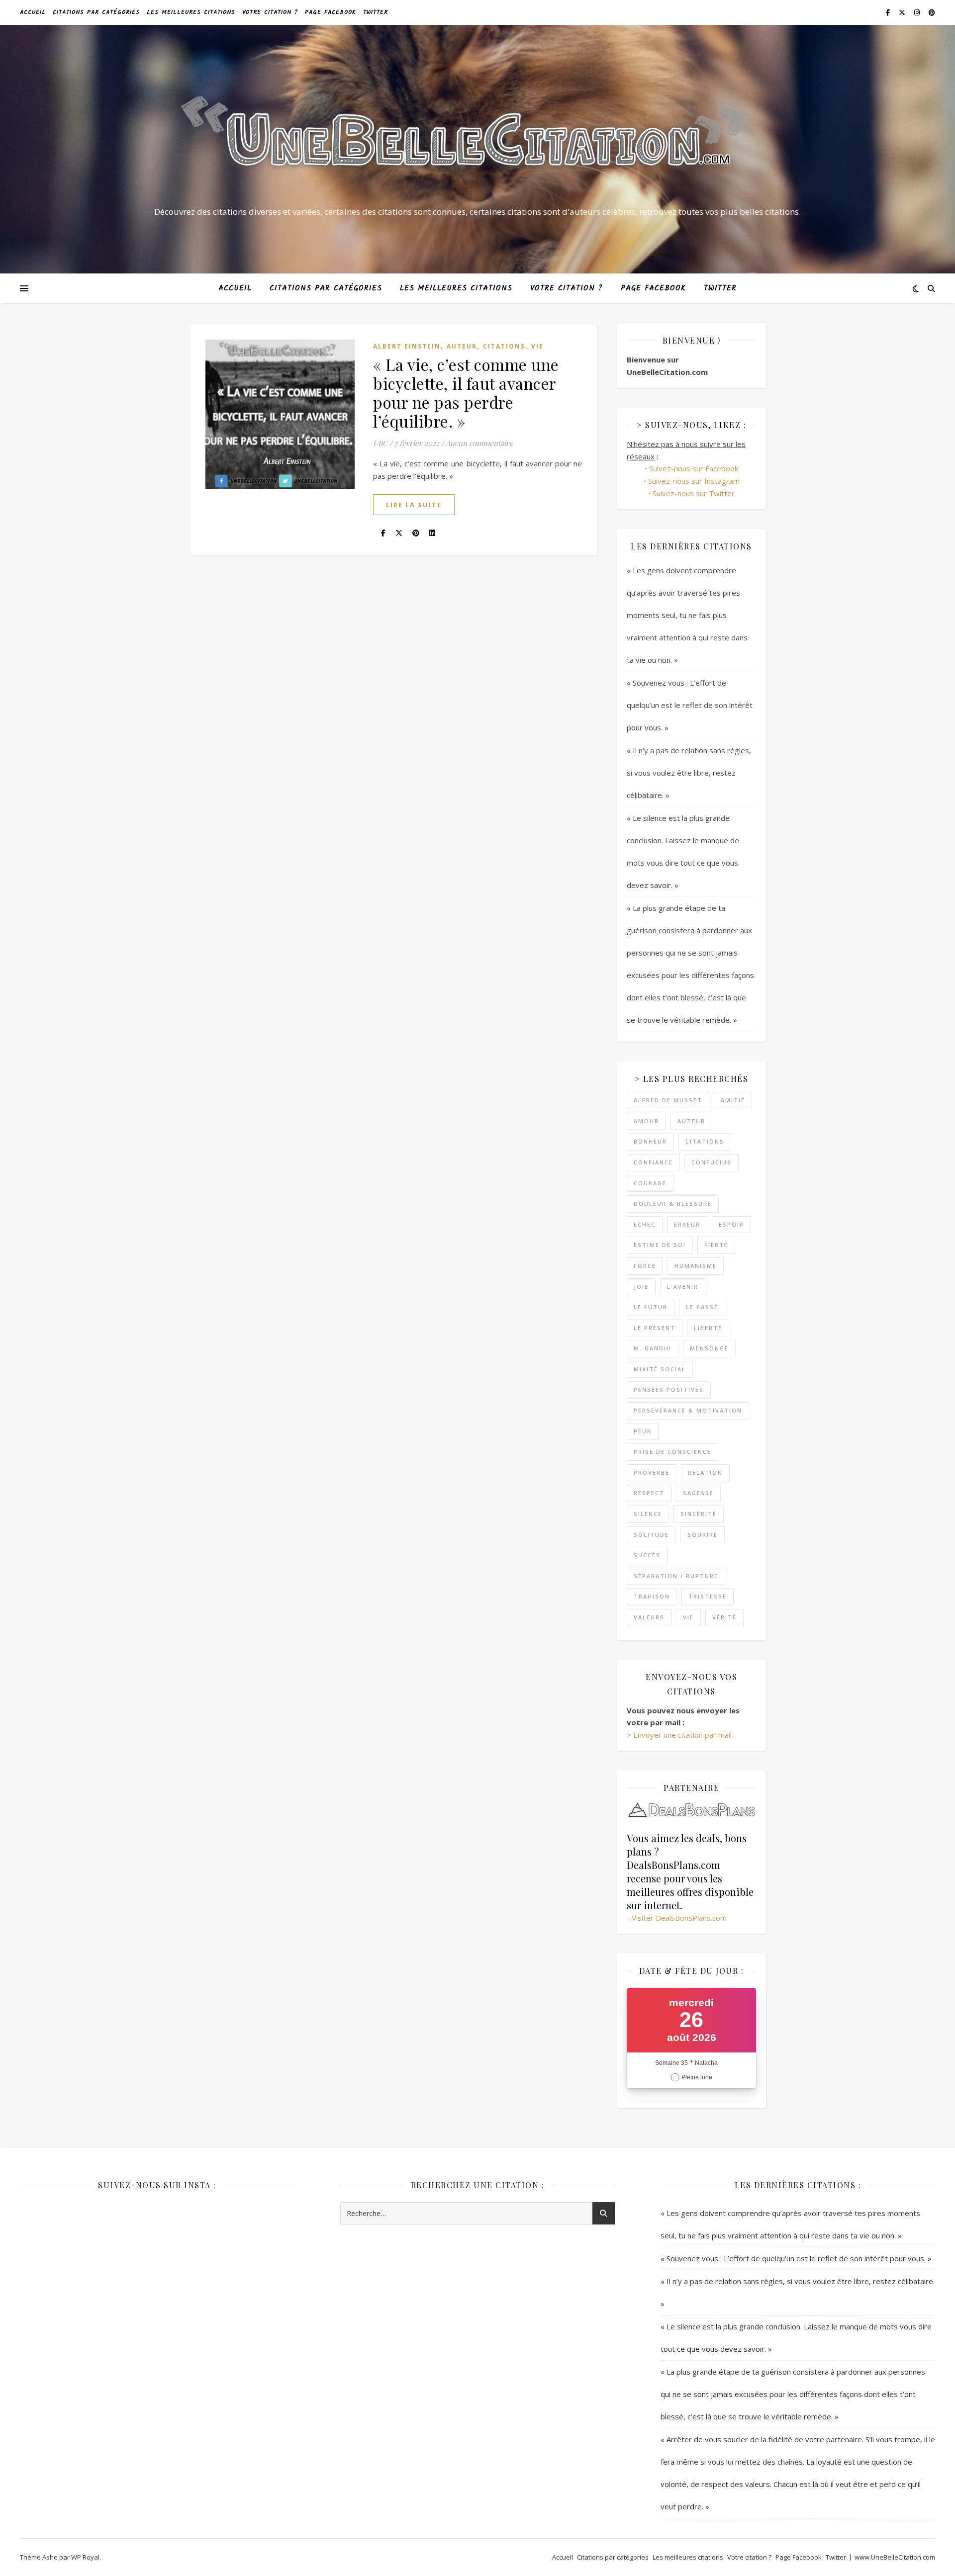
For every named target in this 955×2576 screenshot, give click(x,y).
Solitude (651, 1535)
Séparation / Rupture (676, 1576)
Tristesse (708, 1596)
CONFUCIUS (712, 1162)
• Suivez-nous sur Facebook (691, 468)
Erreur (687, 1224)
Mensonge (709, 1348)
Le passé (702, 1307)
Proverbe (652, 1472)
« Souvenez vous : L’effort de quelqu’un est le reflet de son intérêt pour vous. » (690, 705)
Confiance (653, 1162)
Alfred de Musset (668, 1100)
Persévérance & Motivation (688, 1410)
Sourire (703, 1535)
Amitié (733, 1100)
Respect (649, 1493)
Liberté (708, 1328)
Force (645, 1266)
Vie (537, 346)
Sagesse (698, 1493)
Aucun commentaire (479, 443)
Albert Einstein (407, 346)
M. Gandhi (653, 1348)
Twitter (376, 12)
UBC (380, 443)
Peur (643, 1431)
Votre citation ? (270, 12)
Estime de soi (660, 1245)
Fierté (716, 1245)
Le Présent (655, 1328)
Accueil (33, 12)
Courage (650, 1183)
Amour (646, 1121)
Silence (648, 1514)
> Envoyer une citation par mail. (680, 1735)
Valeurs (649, 1617)
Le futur (651, 1307)
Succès (647, 1555)
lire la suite (414, 505)
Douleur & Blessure (673, 1203)
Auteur (462, 346)
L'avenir (683, 1287)
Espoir (731, 1224)
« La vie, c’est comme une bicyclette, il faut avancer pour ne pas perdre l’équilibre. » (466, 393)
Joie (641, 1287)
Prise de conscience (672, 1452)
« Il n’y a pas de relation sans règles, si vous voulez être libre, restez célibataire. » (689, 773)
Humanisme (696, 1266)
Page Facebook (331, 12)
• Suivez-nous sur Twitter (691, 493)
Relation (705, 1472)
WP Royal (85, 2557)
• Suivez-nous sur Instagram (692, 481)
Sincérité (699, 1514)
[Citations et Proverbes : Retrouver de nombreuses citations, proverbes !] (477, 140)
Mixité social (660, 1369)
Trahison (652, 1596)
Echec (645, 1224)
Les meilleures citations (191, 12)
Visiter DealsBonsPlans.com (679, 1918)
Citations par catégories (96, 12)
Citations (504, 346)
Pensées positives (669, 1389)
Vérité (724, 1617)
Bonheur (650, 1141)
